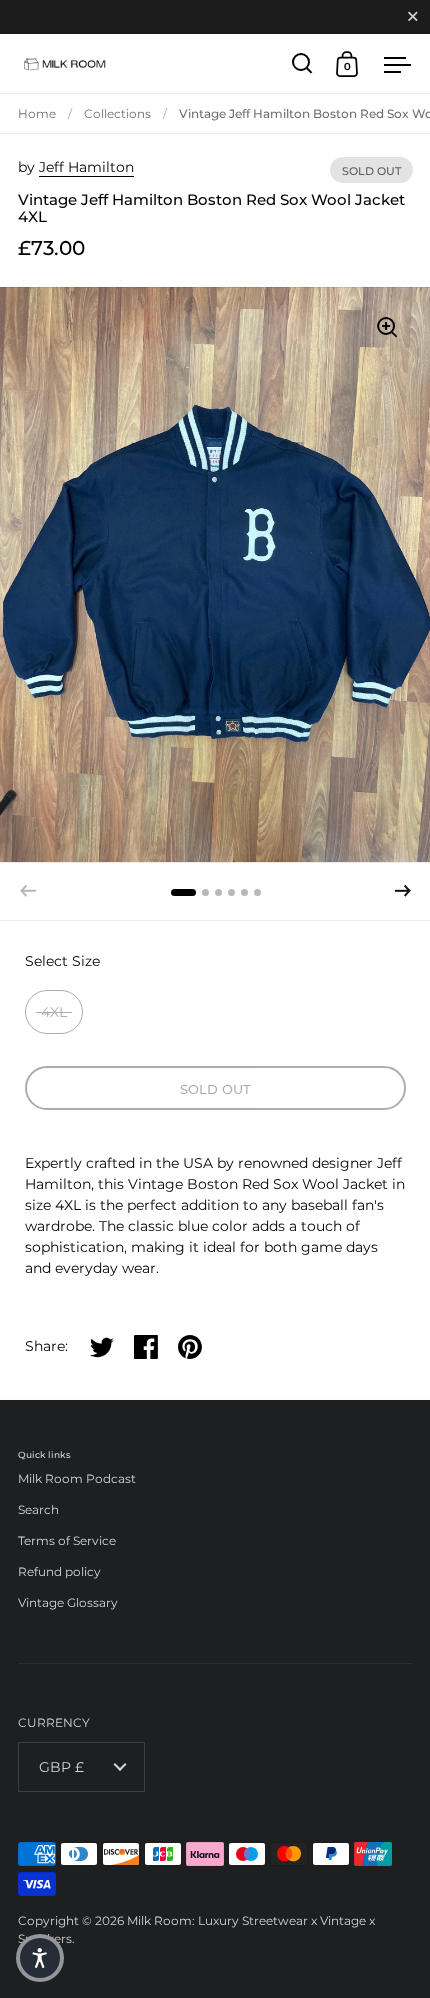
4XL (54, 1012)
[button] (403, 891)
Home (37, 113)
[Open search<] (302, 63)
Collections (117, 113)
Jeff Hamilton (86, 167)
